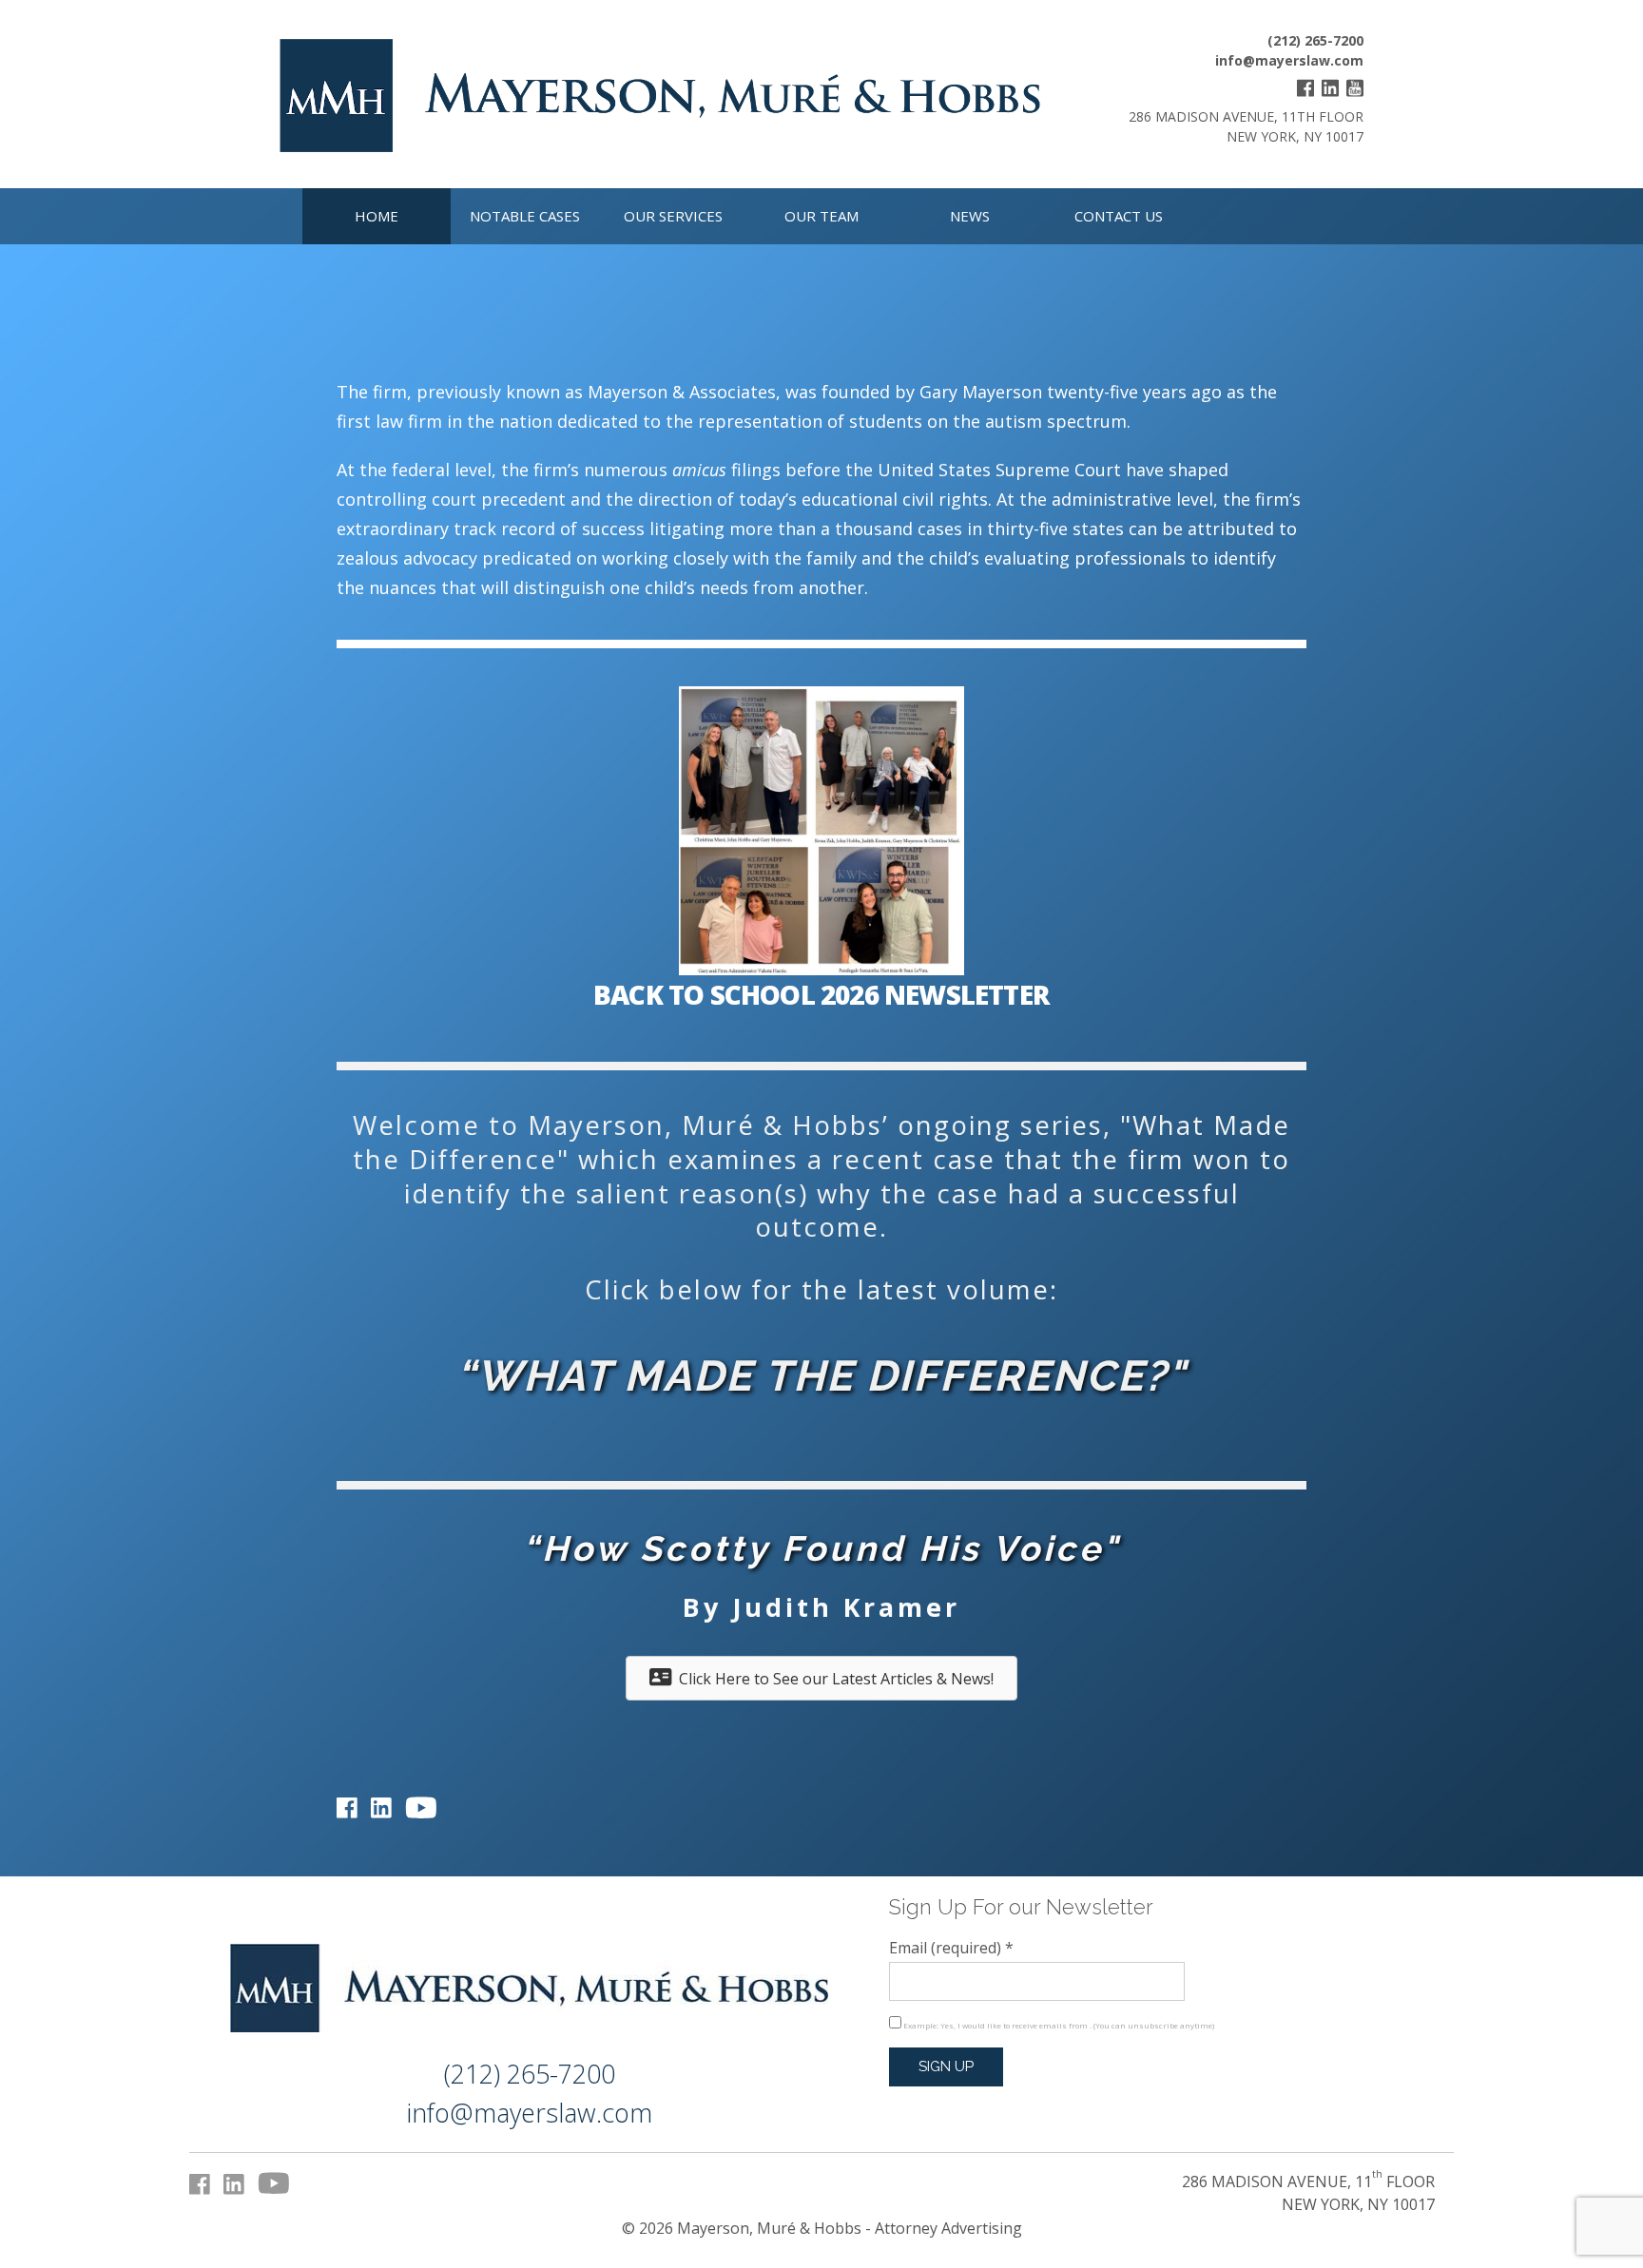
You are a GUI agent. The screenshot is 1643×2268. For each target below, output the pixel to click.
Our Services (673, 216)
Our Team (821, 216)
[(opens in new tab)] (821, 970)
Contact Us (1119, 216)
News (970, 216)
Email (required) (951, 1948)
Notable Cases (525, 216)
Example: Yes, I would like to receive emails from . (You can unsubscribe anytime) (1058, 2025)
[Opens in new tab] (1305, 92)
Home (377, 216)
